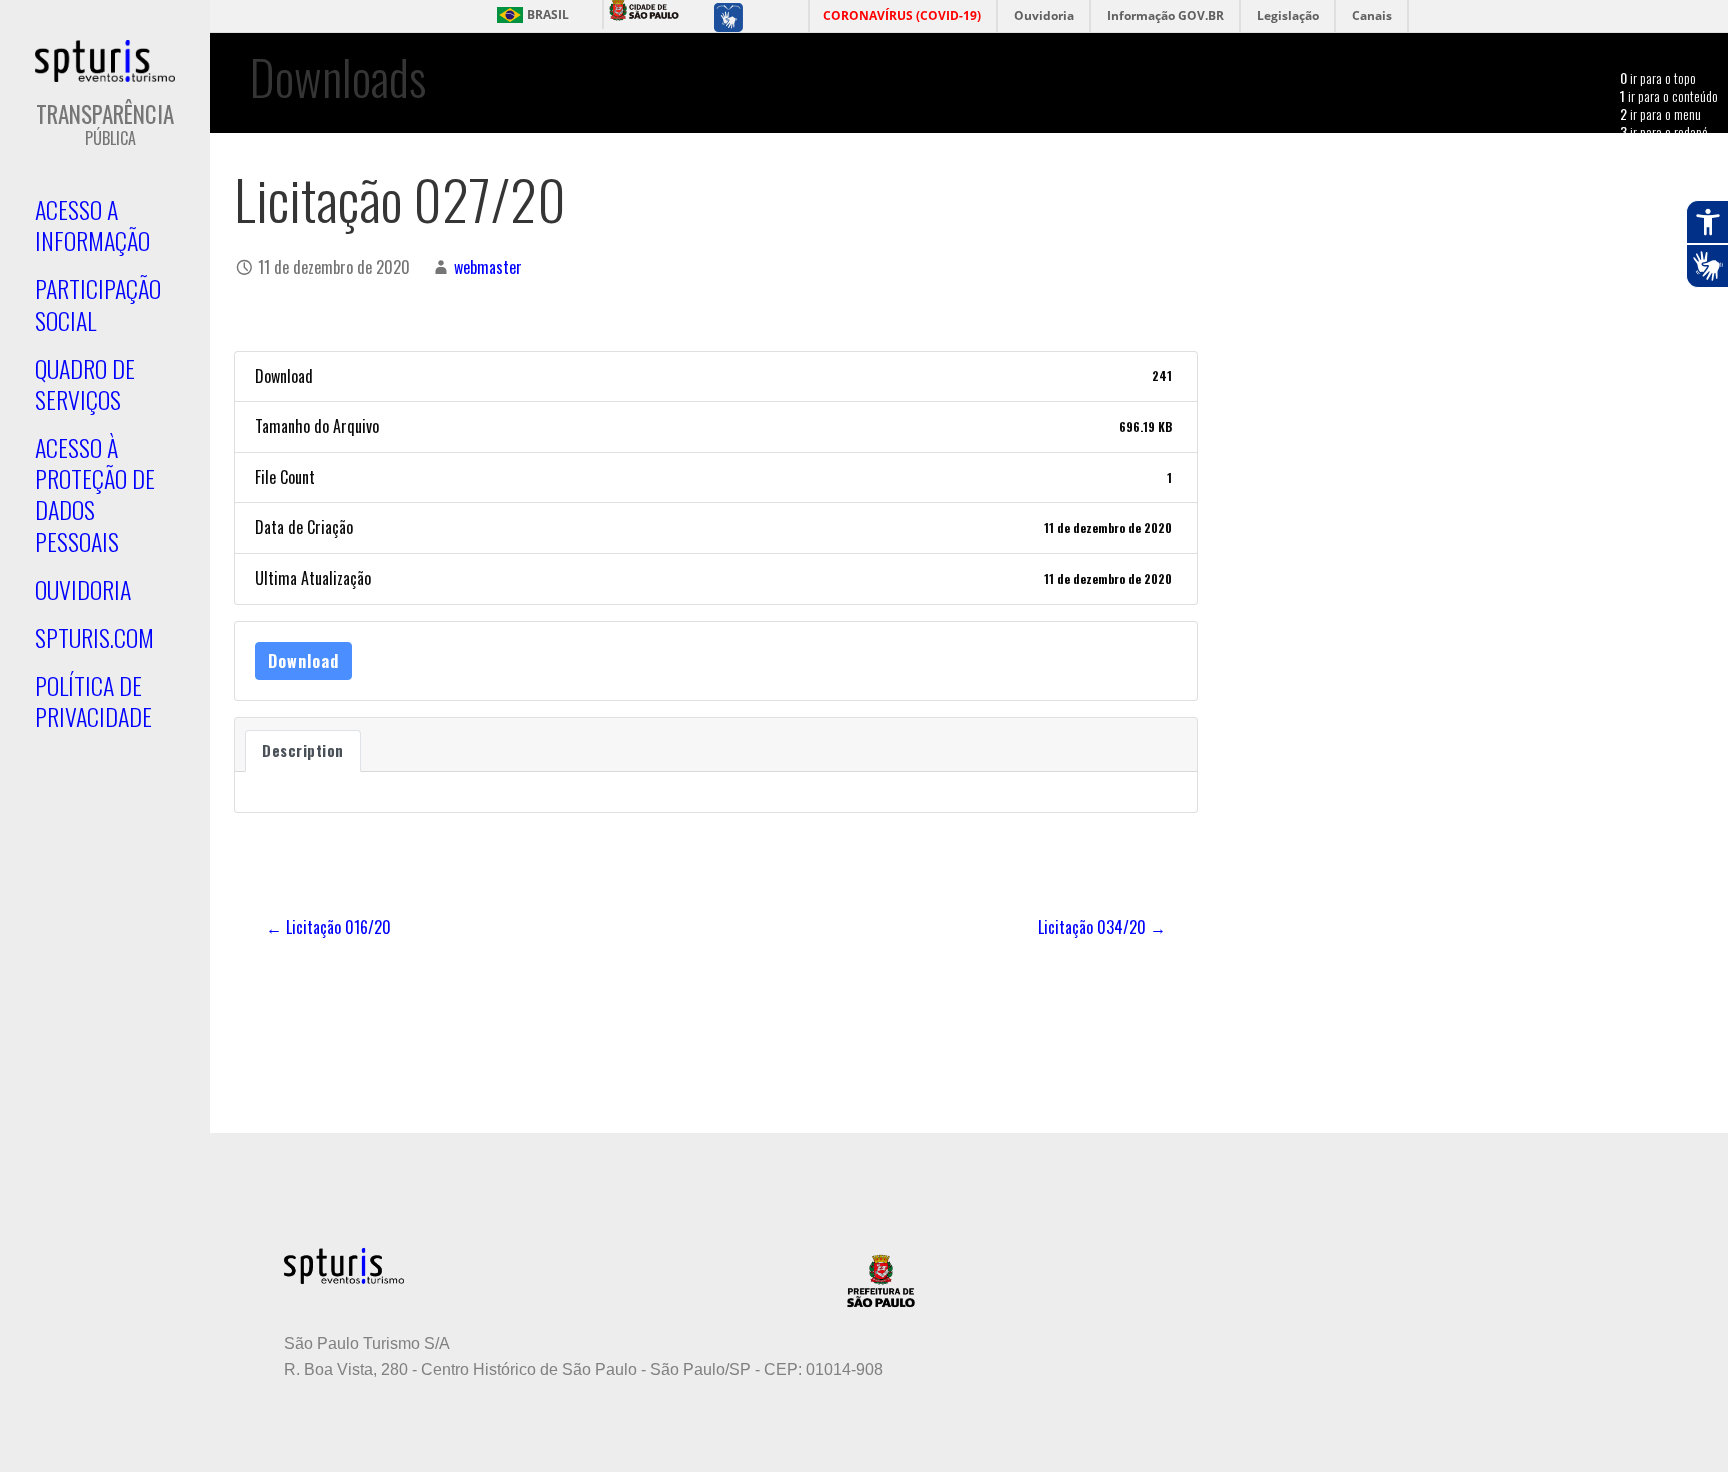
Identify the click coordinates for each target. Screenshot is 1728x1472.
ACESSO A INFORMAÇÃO (92, 224)
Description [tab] (303, 750)
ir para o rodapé (1664, 131)
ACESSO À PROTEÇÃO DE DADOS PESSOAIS (95, 494)
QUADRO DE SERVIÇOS (85, 383)
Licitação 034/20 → (1102, 927)
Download (303, 661)
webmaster (488, 267)
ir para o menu (1660, 113)
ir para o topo (1658, 77)
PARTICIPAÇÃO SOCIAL (98, 303)
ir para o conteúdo (1669, 95)
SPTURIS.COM (94, 637)
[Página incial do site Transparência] (105, 61)
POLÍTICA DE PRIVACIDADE (93, 700)
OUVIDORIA (83, 589)
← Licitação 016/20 (328, 927)
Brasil (548, 15)
